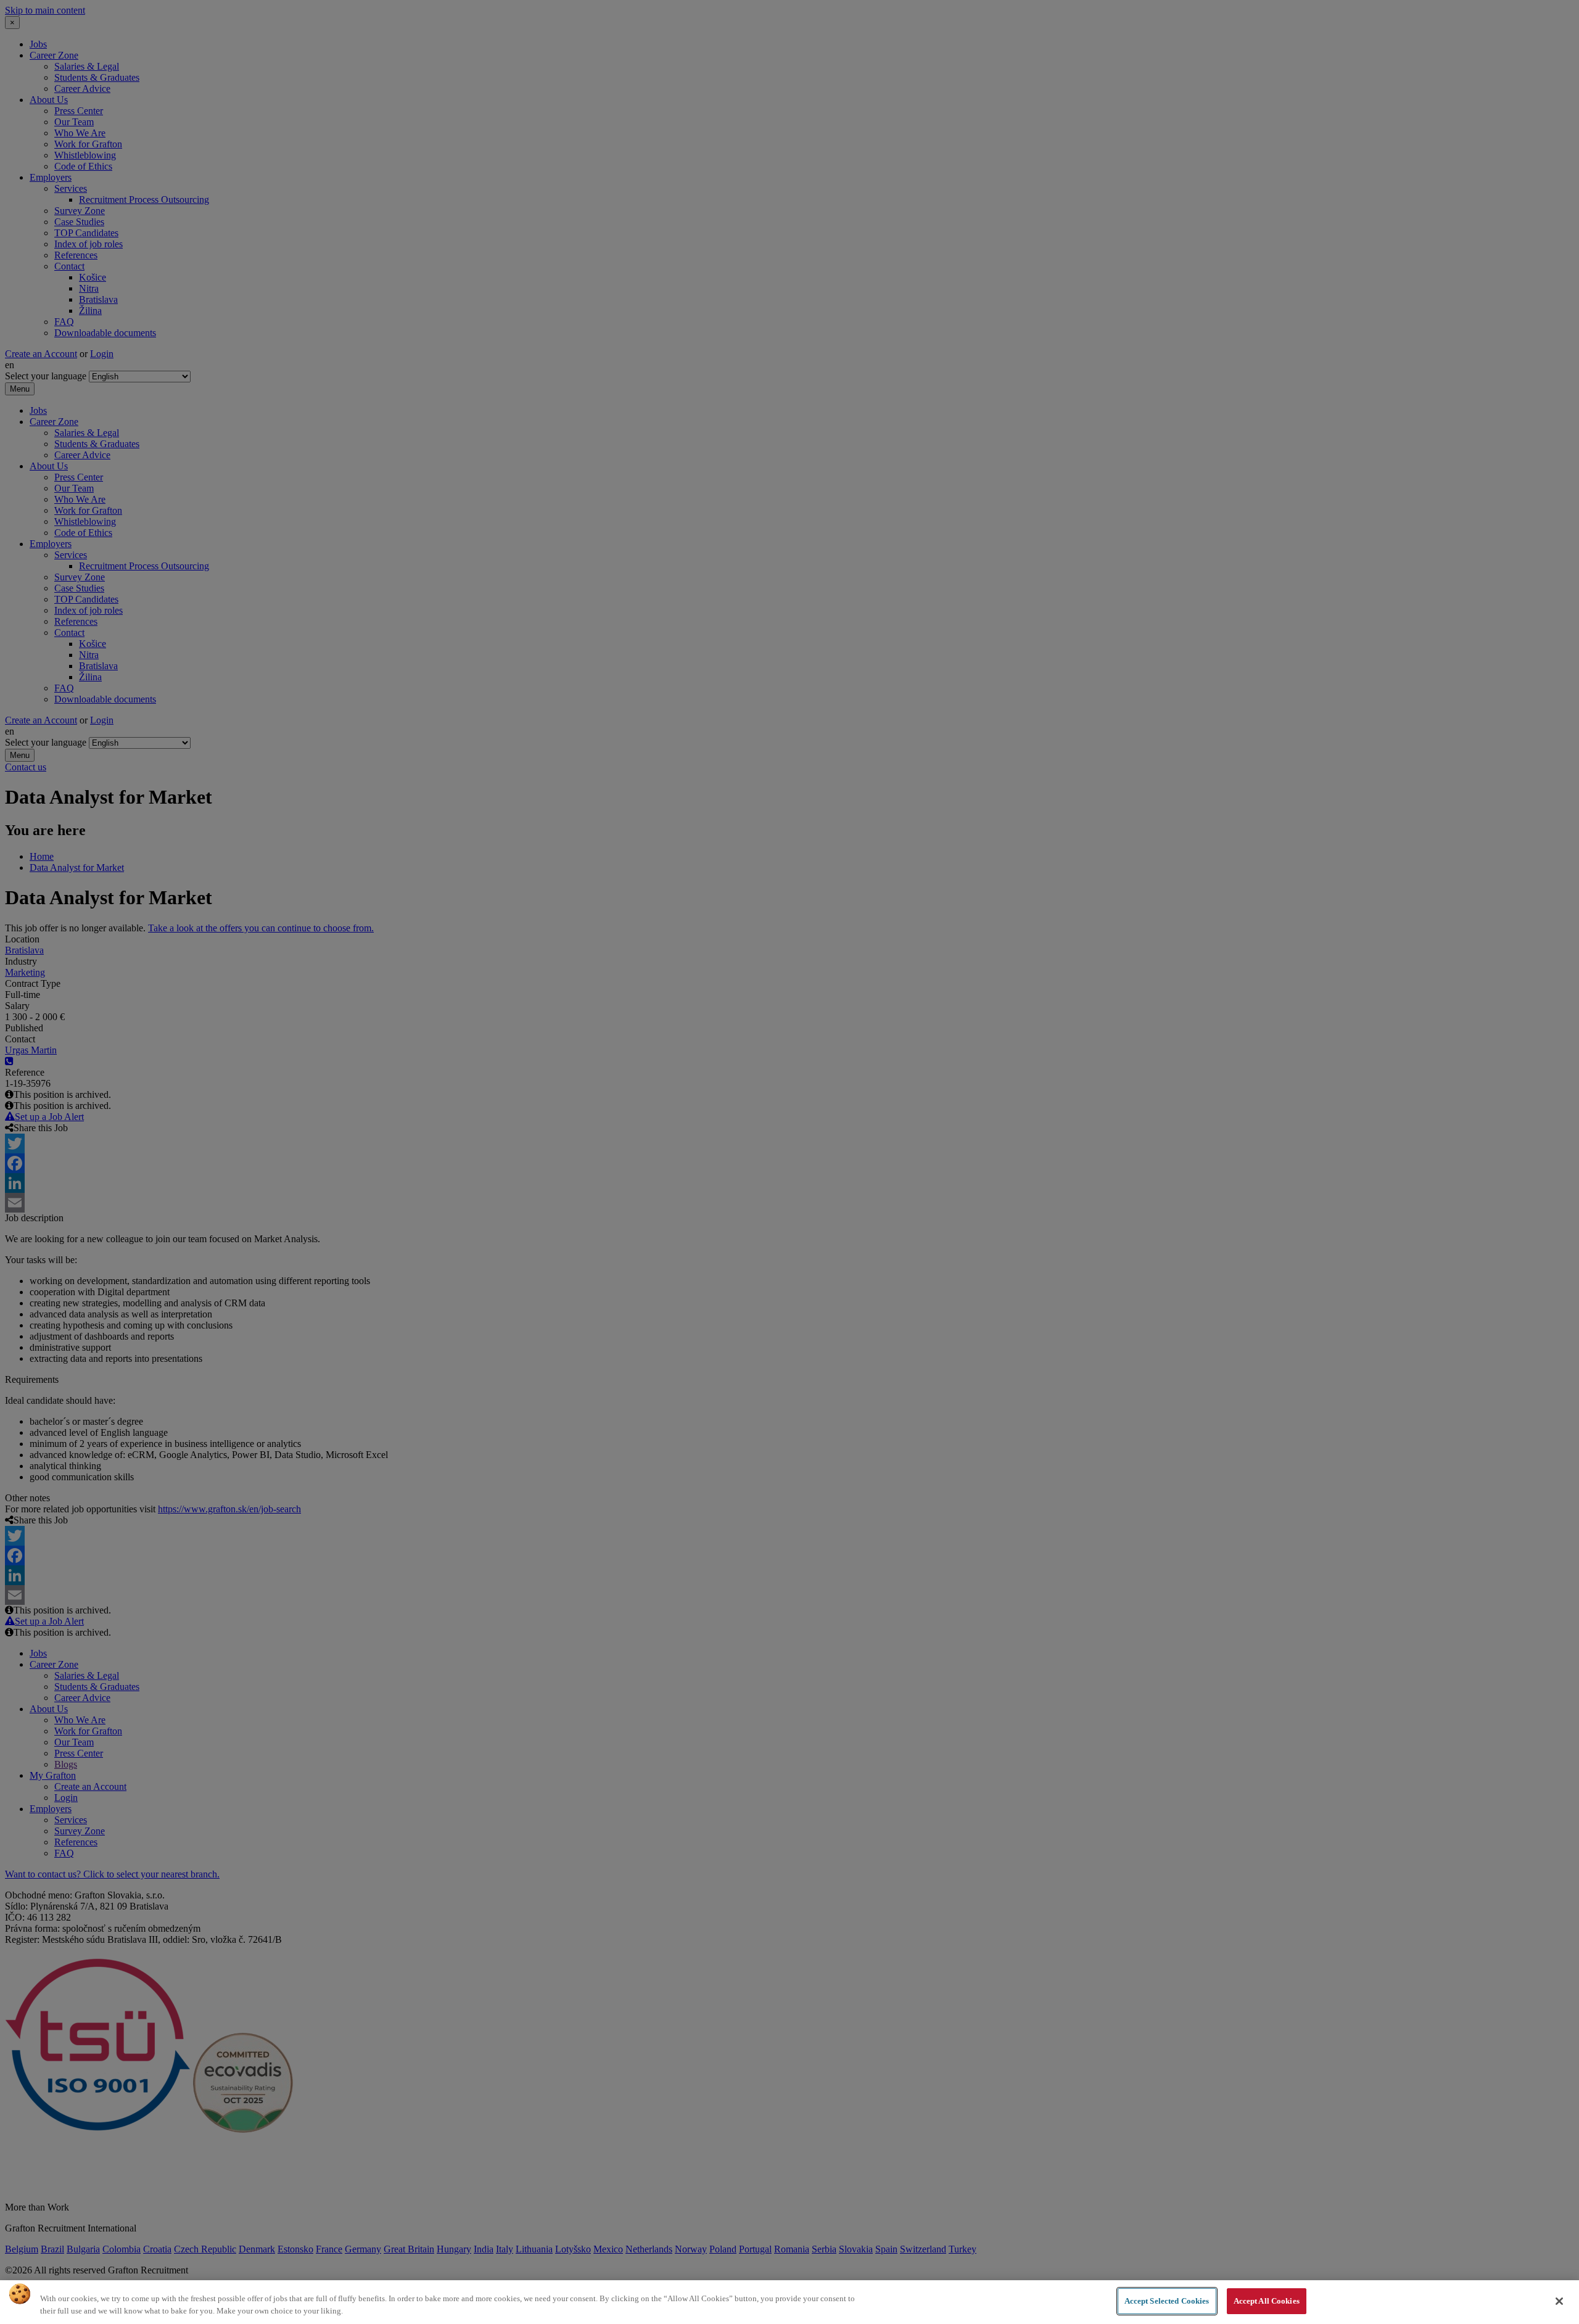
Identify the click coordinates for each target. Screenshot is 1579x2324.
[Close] (1559, 2301)
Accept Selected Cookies (1167, 2301)
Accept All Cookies (1267, 2301)
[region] (789, 2302)
